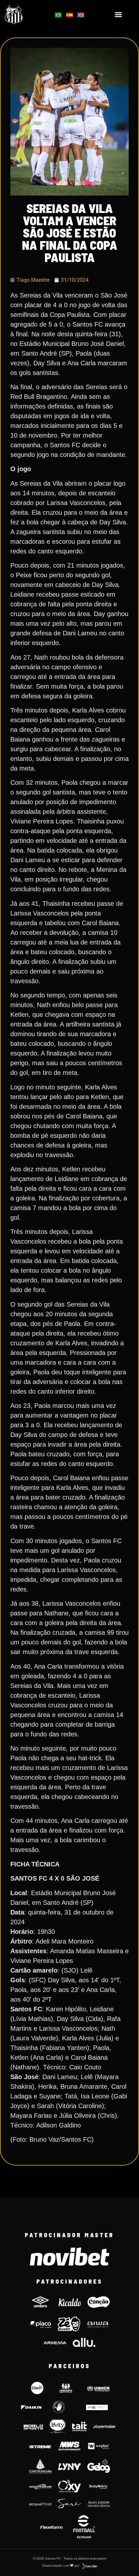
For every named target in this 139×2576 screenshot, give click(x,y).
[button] (118, 15)
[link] (23, 15)
